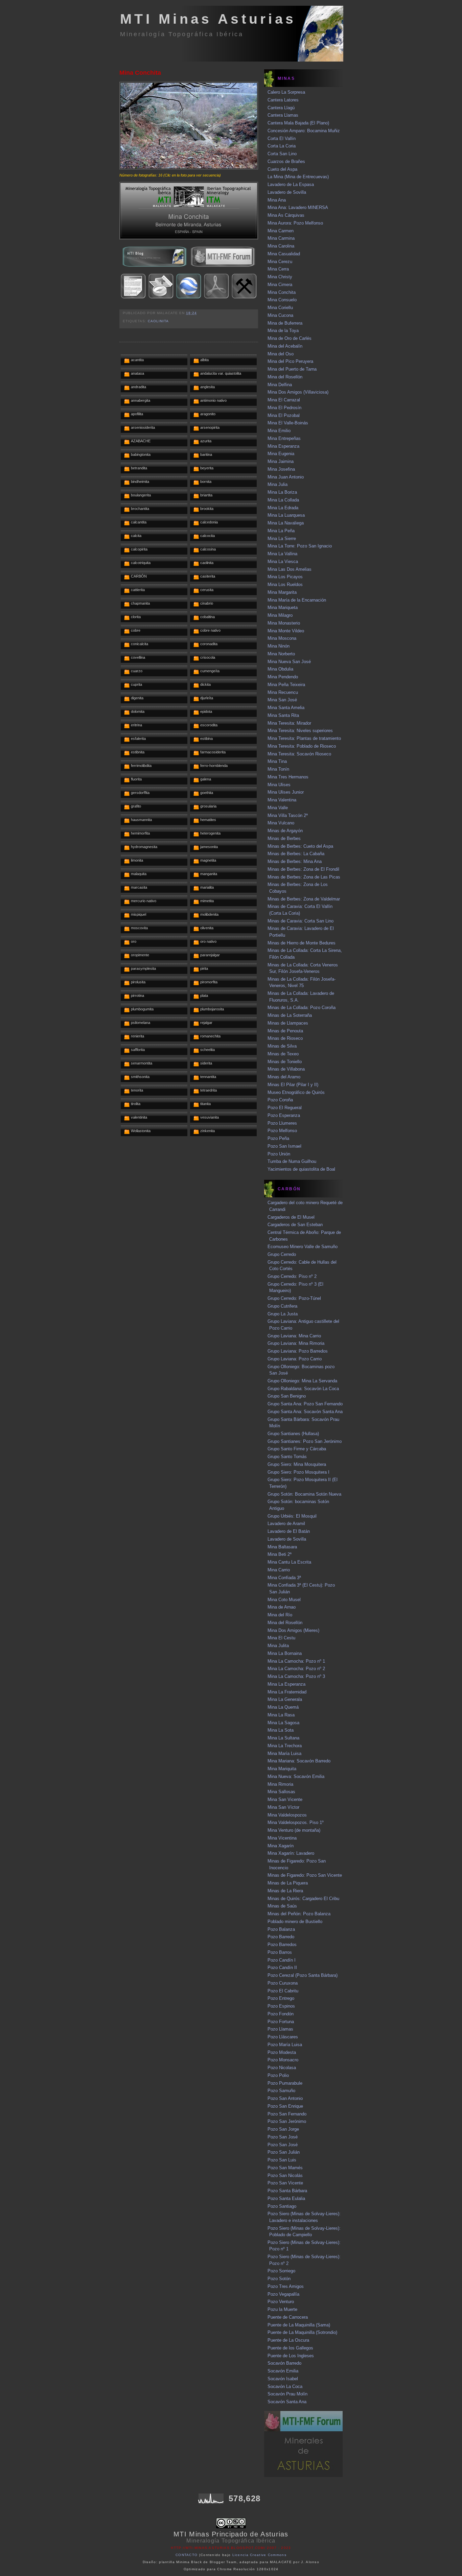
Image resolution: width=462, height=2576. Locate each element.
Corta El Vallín (282, 138)
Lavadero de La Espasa (291, 184)
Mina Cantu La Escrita (289, 1562)
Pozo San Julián (284, 2152)
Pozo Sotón (279, 2279)
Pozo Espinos (281, 2006)
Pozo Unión (279, 1154)
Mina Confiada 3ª (284, 1578)
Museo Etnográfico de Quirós (296, 1092)
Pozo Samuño (281, 2091)
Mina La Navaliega (286, 523)
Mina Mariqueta (283, 607)
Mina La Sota (281, 1730)
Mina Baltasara (282, 1547)
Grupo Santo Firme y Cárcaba (297, 1449)
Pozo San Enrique (285, 2106)
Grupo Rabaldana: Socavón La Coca (303, 1389)
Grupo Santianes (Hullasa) (293, 1434)
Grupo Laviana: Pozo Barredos (298, 1351)
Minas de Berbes (284, 838)
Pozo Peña (278, 1138)
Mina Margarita (282, 592)
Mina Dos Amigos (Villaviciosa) (298, 392)
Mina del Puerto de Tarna (292, 369)
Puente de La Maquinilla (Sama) (299, 2325)
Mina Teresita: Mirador (289, 723)
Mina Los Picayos (285, 577)
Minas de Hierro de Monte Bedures (302, 943)
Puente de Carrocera (288, 2317)
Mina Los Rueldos (285, 584)
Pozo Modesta (282, 2052)
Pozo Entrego (281, 1998)
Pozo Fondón (281, 2014)
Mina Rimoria (280, 1784)
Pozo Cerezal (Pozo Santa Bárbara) (303, 1975)
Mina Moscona (282, 638)
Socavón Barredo (284, 2363)
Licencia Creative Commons (260, 2555)
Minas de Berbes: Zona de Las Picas (304, 877)
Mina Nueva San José (289, 662)
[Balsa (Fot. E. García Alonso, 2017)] (189, 168)
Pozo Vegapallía (283, 2294)
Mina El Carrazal (284, 400)
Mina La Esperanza (286, 1684)
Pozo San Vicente (285, 2183)
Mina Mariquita (282, 1769)
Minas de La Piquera (288, 1883)
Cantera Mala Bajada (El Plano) (298, 123)
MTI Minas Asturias (208, 19)
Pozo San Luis (282, 2160)
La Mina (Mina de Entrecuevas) (298, 177)
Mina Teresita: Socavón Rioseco (299, 754)
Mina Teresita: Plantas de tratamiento (304, 738)
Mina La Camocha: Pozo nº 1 (296, 1661)
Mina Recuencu (283, 692)
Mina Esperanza (283, 446)
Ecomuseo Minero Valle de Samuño (303, 1247)
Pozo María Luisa (285, 2045)
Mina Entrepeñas (284, 438)
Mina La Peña (281, 531)
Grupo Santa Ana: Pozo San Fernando (305, 1404)
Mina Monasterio (284, 623)
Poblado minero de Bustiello (295, 1922)
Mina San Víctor (283, 1807)
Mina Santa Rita (283, 715)
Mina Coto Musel (284, 1600)
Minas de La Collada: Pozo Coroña (302, 1008)
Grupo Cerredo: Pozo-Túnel (294, 1298)
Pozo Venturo (281, 2302)
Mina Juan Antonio (286, 477)
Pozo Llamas (280, 2029)
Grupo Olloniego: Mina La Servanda (302, 1381)
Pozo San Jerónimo (287, 2121)
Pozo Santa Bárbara (287, 2191)
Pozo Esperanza (284, 1115)
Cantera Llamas (283, 115)
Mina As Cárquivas (286, 215)
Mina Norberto (281, 654)
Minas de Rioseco (285, 1038)
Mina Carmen (281, 231)
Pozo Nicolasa (282, 2068)
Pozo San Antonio (285, 2098)
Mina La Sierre (282, 538)
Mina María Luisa (284, 1753)
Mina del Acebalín (285, 346)
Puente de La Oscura (288, 2340)
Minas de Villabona (286, 1069)
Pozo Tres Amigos (286, 2286)
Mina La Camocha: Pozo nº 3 (296, 1676)
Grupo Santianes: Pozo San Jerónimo (305, 1441)
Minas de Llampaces (288, 1023)
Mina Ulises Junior (286, 792)
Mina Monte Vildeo (286, 631)
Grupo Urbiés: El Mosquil (292, 1516)
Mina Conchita (140, 73)
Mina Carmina (281, 238)
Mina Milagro (280, 615)
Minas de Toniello (285, 1062)
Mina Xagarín (281, 1846)
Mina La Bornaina (285, 1653)
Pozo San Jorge (283, 2129)
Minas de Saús (282, 1906)
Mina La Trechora (285, 1746)
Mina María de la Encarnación (297, 600)
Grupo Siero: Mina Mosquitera (297, 1464)
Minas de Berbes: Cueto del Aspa (300, 846)
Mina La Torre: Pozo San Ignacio (300, 546)
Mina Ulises (279, 785)
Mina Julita (278, 1646)
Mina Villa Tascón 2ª (288, 815)
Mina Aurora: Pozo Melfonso (295, 223)
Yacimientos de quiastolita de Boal (301, 1169)
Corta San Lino (282, 154)
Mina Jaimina (281, 461)
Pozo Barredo (281, 1937)
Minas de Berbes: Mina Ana (295, 861)
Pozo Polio (278, 2075)
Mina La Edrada (283, 508)
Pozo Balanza (281, 1929)
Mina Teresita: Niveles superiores (300, 731)
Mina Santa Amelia (286, 708)
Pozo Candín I (282, 1960)
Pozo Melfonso (282, 1131)
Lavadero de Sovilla (287, 192)
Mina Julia (278, 484)
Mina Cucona (280, 315)
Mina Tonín (278, 769)
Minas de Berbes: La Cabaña (296, 854)
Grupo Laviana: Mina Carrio (294, 1336)
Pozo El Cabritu (283, 1991)
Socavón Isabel (283, 2379)
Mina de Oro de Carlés (290, 338)
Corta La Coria (282, 146)
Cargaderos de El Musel (291, 1217)
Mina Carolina (281, 246)
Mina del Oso (281, 354)
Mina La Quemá (283, 1707)
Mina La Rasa (281, 1715)
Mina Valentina (282, 800)
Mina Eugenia (281, 454)
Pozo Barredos (282, 1945)
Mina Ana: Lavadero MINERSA (298, 207)
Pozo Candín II (282, 1968)
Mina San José (282, 700)
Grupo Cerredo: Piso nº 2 (292, 1276)
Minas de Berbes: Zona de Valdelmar (304, 899)
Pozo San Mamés (285, 2168)
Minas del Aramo (284, 1077)
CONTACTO (187, 2555)
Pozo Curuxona (283, 1983)
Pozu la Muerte (282, 2309)
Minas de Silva (282, 1046)
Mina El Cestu (281, 1638)
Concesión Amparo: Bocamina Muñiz (304, 131)
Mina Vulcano (281, 823)
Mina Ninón (279, 646)
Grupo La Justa (283, 1314)
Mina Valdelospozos (287, 1815)
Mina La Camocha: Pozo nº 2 (296, 1669)
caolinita (158, 321)
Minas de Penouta (285, 1031)
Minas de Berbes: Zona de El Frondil (303, 869)
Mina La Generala (285, 1699)
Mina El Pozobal (284, 415)
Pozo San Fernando (287, 2114)
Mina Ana (277, 200)
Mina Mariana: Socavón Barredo (299, 1761)
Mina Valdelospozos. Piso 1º (296, 1822)
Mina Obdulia (280, 669)
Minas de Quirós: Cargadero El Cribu (303, 1899)
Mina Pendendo (283, 677)
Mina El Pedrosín (284, 408)
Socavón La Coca (285, 2386)
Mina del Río (280, 1615)
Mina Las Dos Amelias (290, 569)
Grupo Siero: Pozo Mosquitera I (298, 1472)
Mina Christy (280, 277)
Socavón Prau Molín (287, 2394)
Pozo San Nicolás (285, 2175)
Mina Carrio (279, 1570)
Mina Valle (278, 808)
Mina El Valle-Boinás (288, 423)
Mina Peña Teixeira (286, 685)
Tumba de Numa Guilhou (292, 1161)
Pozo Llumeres (282, 1123)
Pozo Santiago (282, 2206)
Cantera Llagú (281, 108)
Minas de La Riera (285, 1891)
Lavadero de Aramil (286, 1524)
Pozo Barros (280, 1952)
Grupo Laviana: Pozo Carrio (295, 1359)
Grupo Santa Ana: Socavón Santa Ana (305, 1412)
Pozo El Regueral (285, 1108)
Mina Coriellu (280, 308)
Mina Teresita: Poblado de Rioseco (302, 746)
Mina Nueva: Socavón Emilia (296, 1776)
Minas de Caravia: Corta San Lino (301, 921)
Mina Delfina (280, 385)
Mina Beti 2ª (280, 1554)
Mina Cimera (280, 285)
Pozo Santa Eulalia (286, 2198)
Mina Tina (277, 761)
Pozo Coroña (280, 1100)
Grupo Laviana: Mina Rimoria (296, 1343)
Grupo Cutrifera (282, 1306)
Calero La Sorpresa (286, 92)
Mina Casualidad (284, 254)
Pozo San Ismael (284, 1146)
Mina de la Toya (283, 331)
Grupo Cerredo (282, 1254)
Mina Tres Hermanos (288, 777)
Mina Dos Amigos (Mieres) (293, 1630)
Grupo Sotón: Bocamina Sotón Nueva (304, 1494)
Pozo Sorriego (281, 2271)
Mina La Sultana (283, 1738)
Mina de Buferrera (285, 323)
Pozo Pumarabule (285, 2083)
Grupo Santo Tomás (287, 1457)
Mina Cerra (278, 269)
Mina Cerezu (280, 262)
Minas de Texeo (283, 1054)
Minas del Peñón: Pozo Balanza (299, 1914)
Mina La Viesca (283, 561)
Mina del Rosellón (285, 377)
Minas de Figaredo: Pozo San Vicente (305, 1875)
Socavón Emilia (283, 2371)
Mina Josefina (281, 469)
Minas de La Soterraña (290, 1015)
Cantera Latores (283, 100)
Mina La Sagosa (283, 1723)
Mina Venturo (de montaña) (294, 1830)
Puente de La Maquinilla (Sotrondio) (302, 2332)
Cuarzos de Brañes (286, 161)
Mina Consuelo (282, 300)
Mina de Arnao (282, 1607)
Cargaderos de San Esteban (295, 1225)
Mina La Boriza (282, 492)
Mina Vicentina (282, 1838)
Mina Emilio (279, 431)
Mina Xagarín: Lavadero (291, 1853)
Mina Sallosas (281, 1792)
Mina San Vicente (285, 1799)
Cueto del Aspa (282, 169)
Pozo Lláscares (283, 2037)
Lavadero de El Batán (289, 1531)
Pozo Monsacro (283, 2060)
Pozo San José (283, 2137)
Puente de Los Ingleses (291, 2356)
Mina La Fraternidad (287, 1692)
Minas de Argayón (285, 831)
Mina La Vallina (282, 554)
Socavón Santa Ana (287, 2402)
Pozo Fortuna (281, 2022)
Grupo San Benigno (287, 1396)
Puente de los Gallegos (290, 2348)
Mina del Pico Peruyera (290, 361)
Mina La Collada (283, 500)
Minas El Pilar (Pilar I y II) (293, 1085)
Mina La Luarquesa (286, 515)
